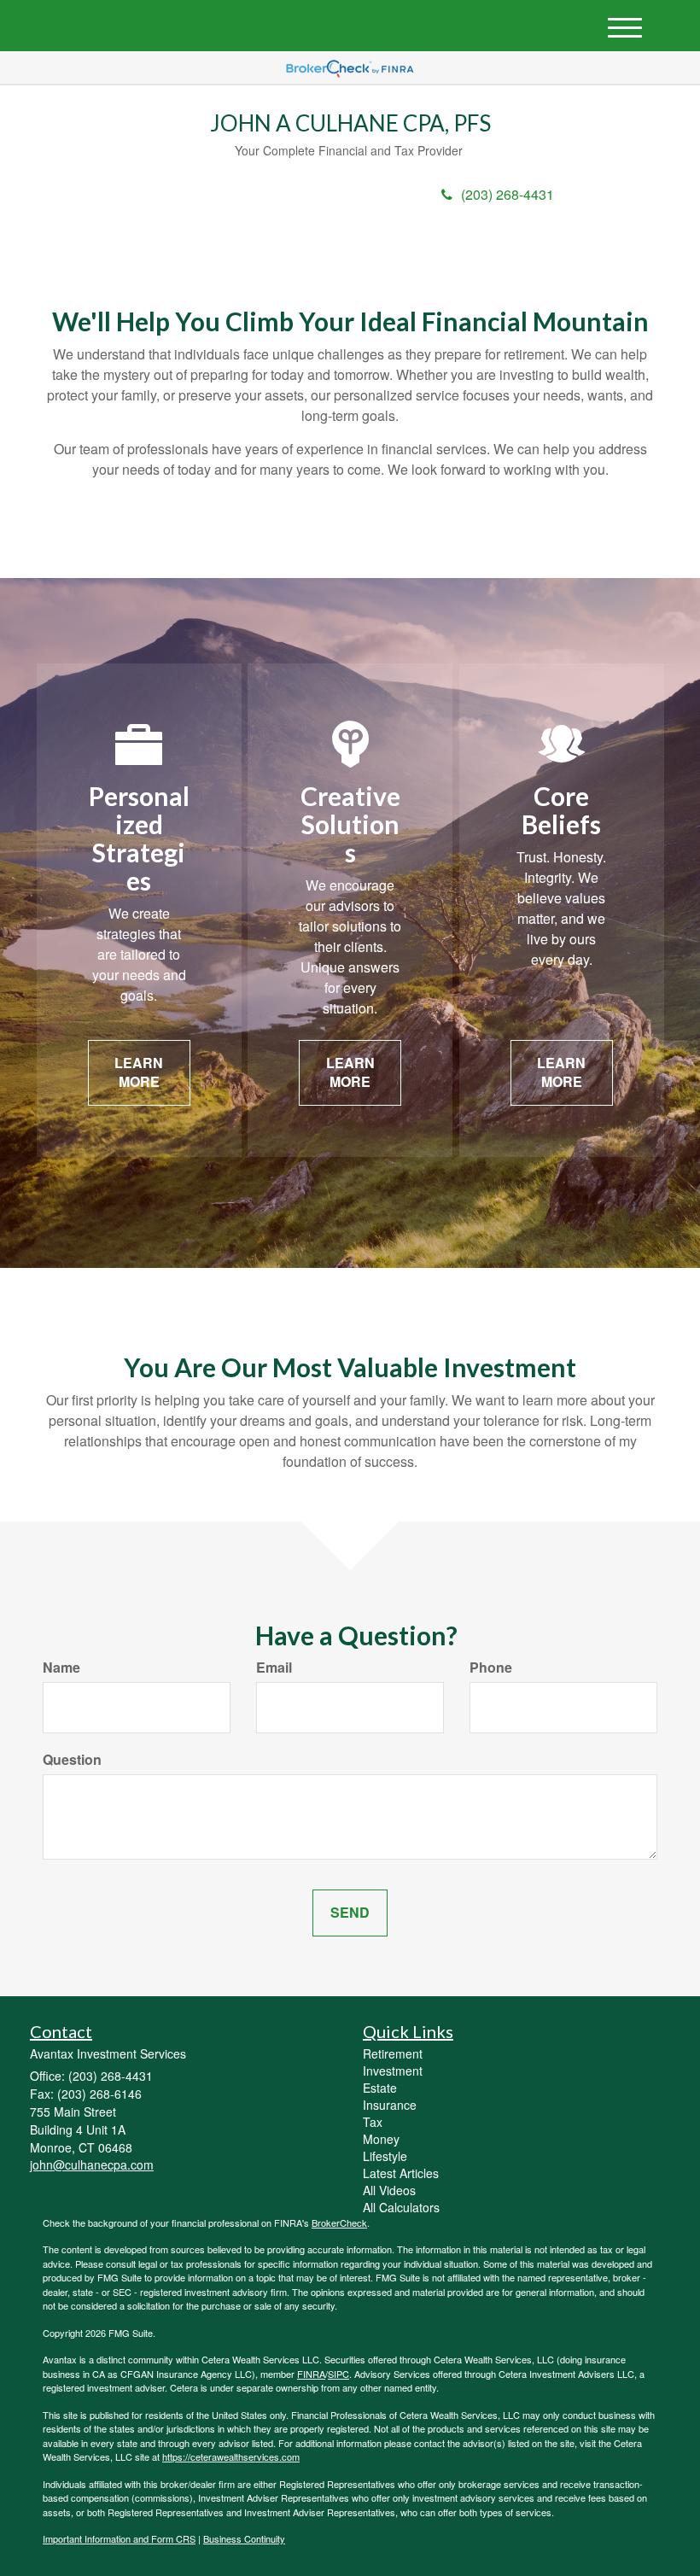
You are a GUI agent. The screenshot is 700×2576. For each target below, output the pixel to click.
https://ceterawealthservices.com (231, 2456)
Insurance (390, 2105)
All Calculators (401, 2207)
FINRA (311, 2374)
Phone (491, 1668)
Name (61, 1668)
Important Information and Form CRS (119, 2538)
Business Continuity (244, 2538)
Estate (380, 2088)
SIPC (338, 2374)
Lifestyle (385, 2156)
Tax (373, 2122)
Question (72, 1760)
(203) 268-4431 (507, 194)
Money (381, 2139)
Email (274, 1668)
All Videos (389, 2190)
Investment (393, 2071)
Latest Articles (401, 2173)
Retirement (393, 2053)
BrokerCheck (339, 2223)
